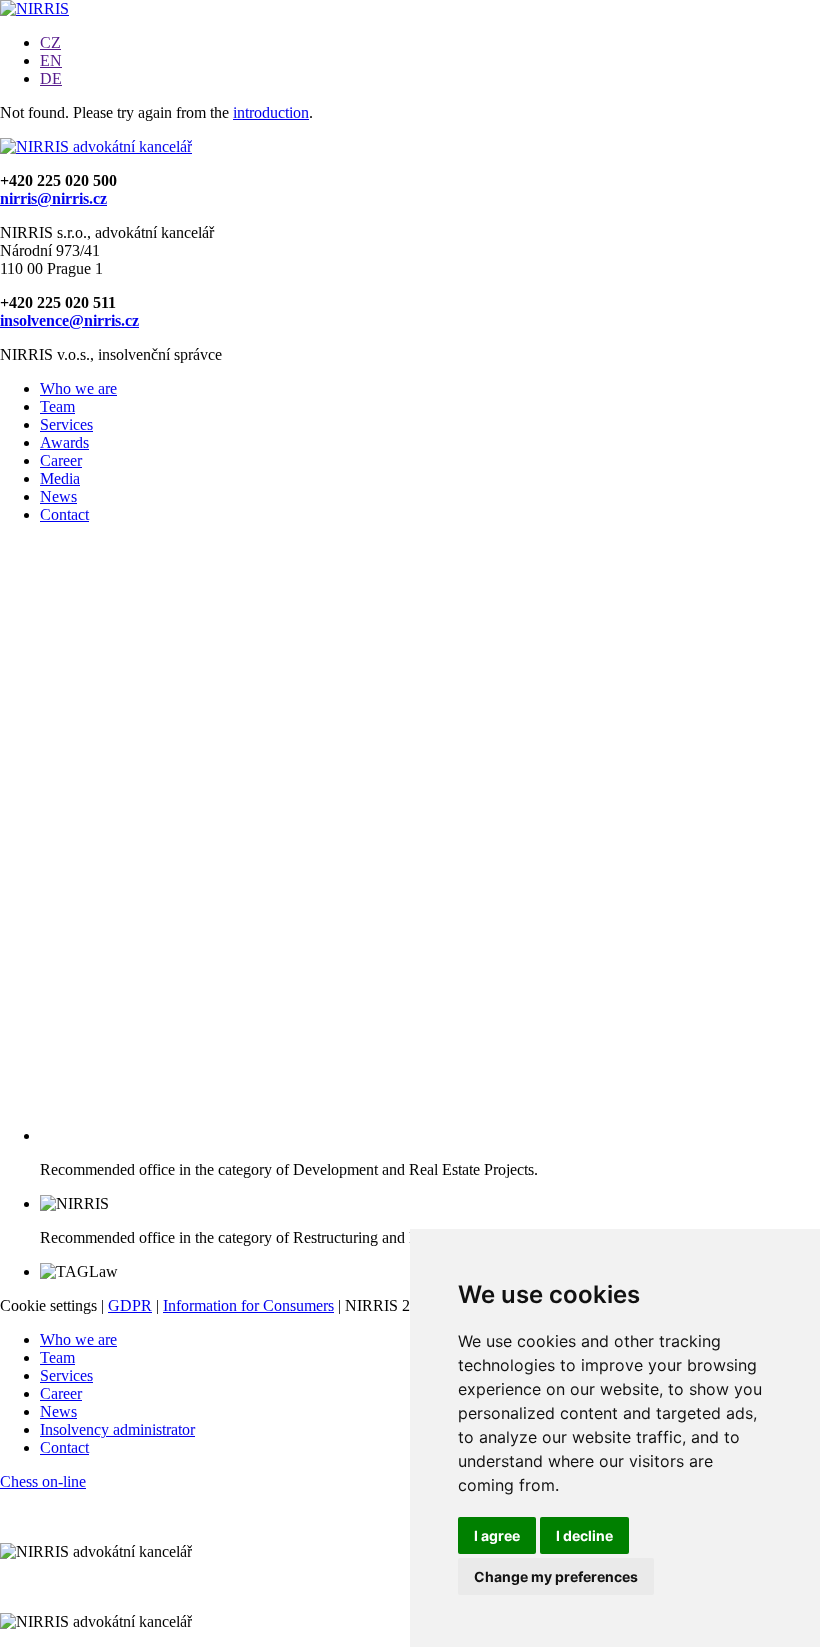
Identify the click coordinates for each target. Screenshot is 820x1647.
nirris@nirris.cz (53, 198)
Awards (64, 442)
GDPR (130, 1305)
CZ (50, 42)
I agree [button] (497, 1535)
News (58, 496)
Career (61, 460)
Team (57, 406)
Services (66, 424)
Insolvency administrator (117, 1429)
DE (51, 78)
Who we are (78, 388)
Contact (64, 514)
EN (51, 60)
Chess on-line (43, 1481)
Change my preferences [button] (556, 1576)
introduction (271, 112)
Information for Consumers (248, 1305)
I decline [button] (584, 1535)
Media (60, 478)
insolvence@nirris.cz (69, 320)
